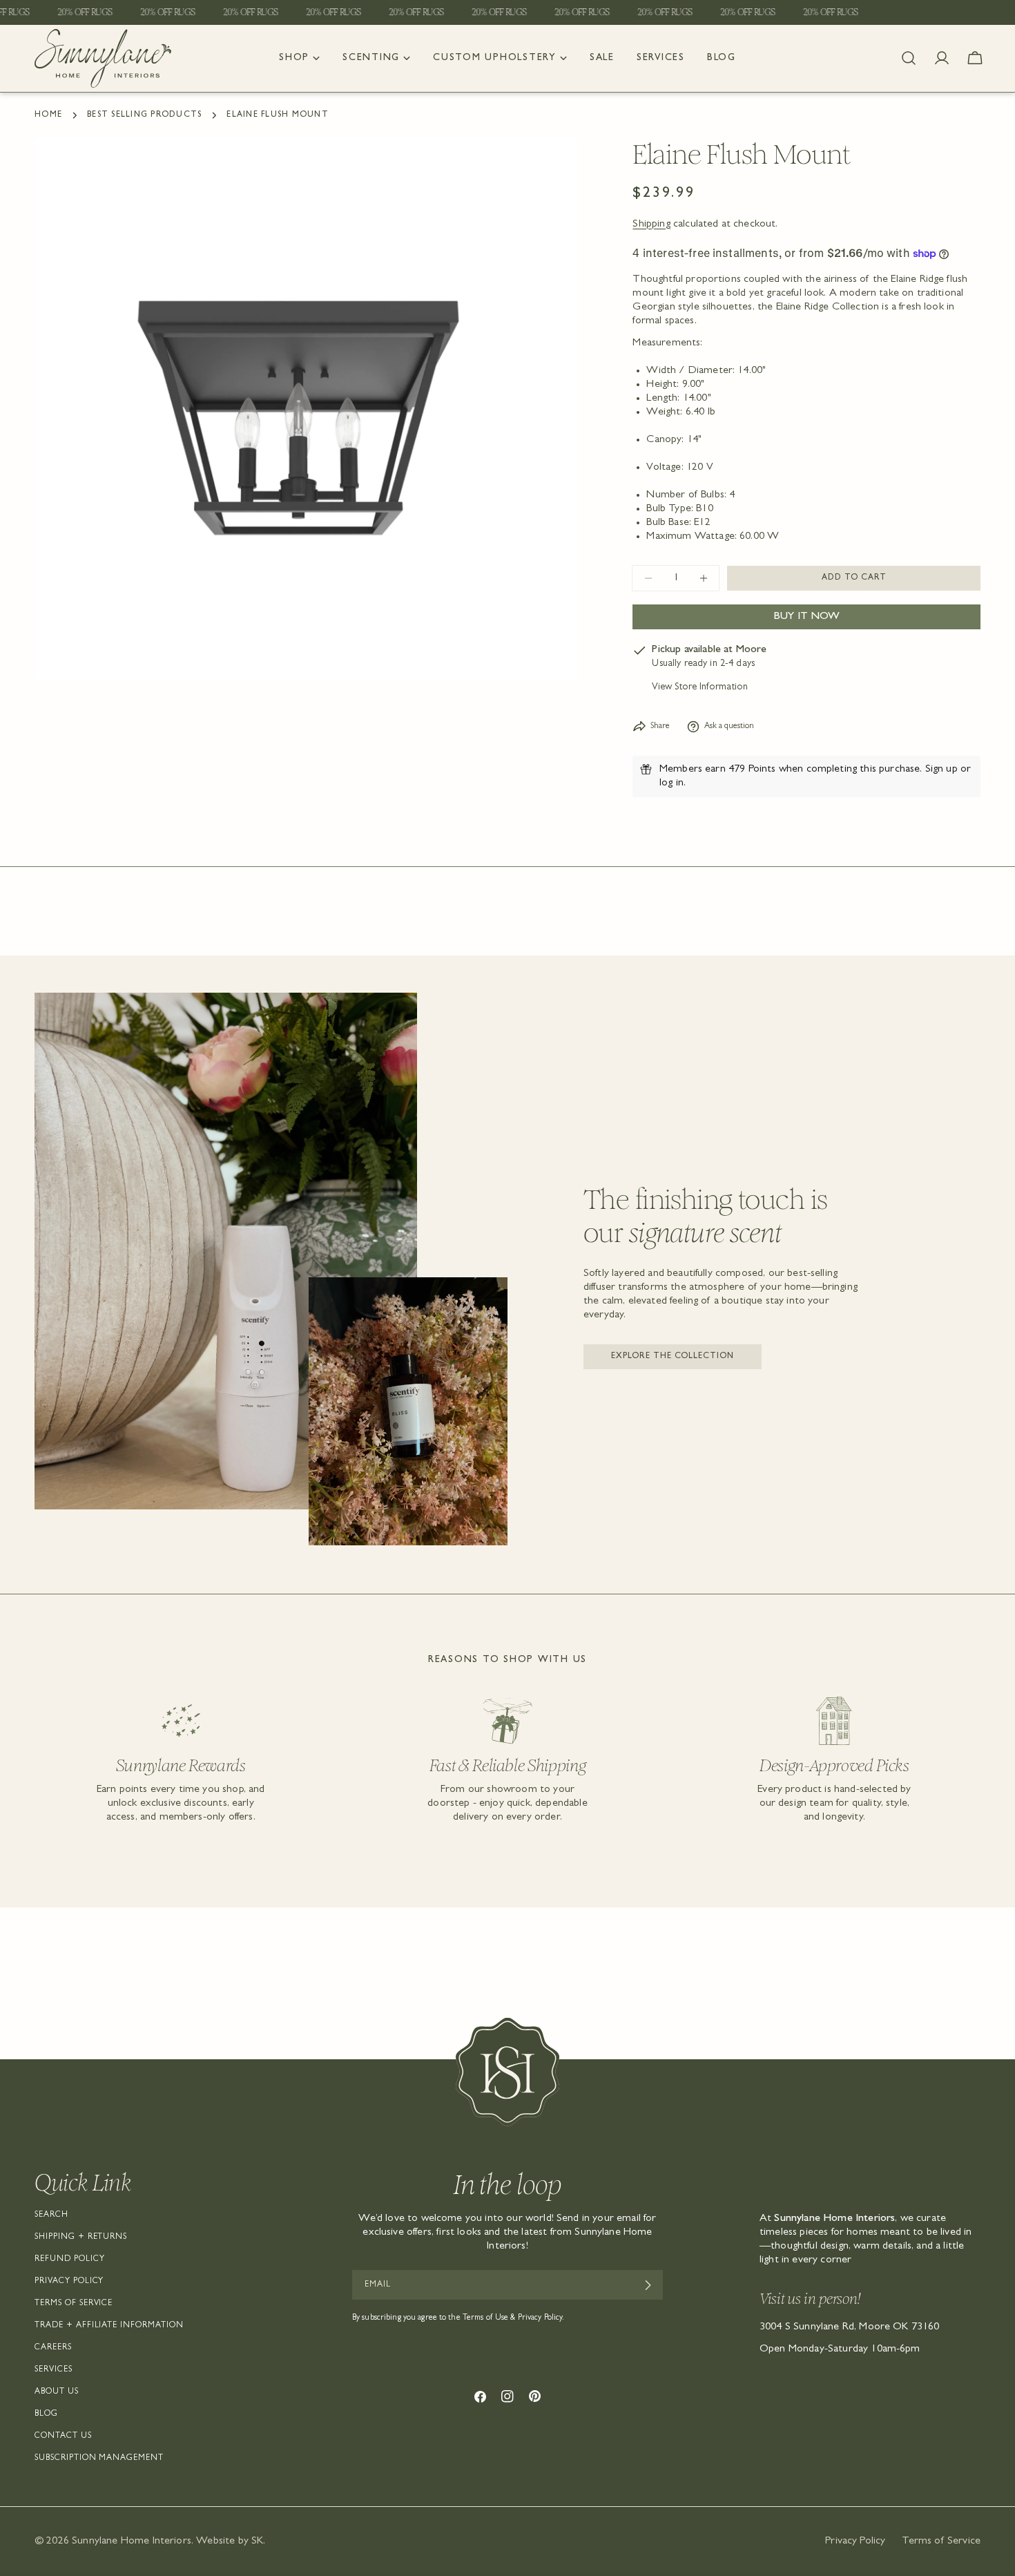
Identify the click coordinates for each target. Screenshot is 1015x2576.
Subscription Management (99, 2459)
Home (48, 115)
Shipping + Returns (81, 2238)
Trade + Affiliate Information (109, 2326)
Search (51, 2215)
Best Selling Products (144, 115)
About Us (57, 2392)
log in (671, 783)
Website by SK (230, 2541)
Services (54, 2370)
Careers (53, 2348)
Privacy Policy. (541, 2318)
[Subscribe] (647, 2285)
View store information (700, 688)
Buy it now (807, 617)
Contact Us (63, 2436)
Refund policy (69, 2260)
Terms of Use (485, 2318)
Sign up (941, 770)
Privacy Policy (69, 2282)
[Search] (909, 58)
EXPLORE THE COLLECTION (673, 1357)
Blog (46, 2414)
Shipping (651, 225)
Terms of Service (74, 2304)
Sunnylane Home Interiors (132, 2541)
